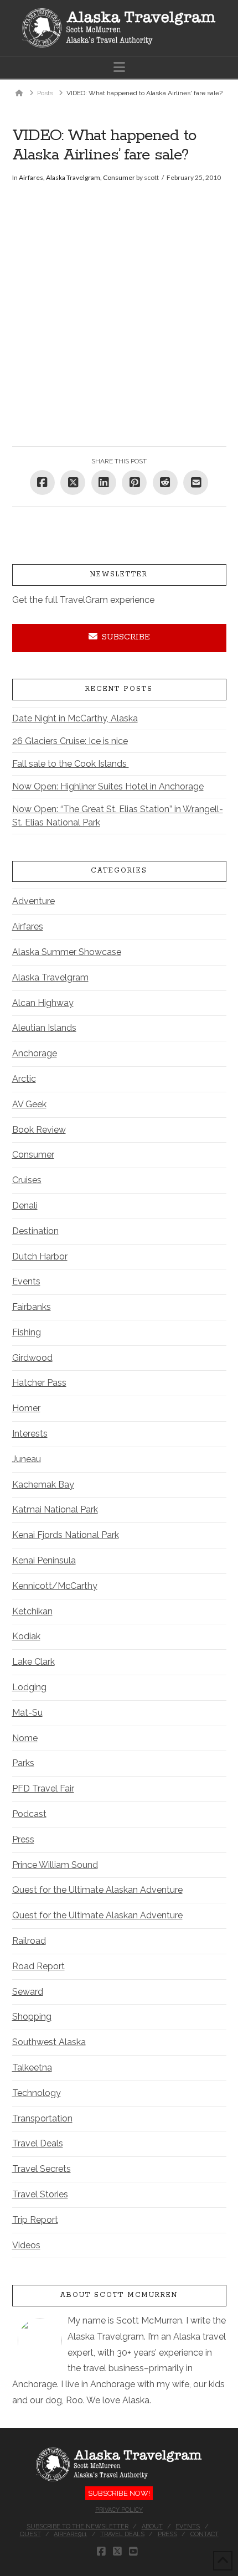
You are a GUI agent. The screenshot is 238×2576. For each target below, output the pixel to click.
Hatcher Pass (39, 1383)
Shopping (32, 2017)
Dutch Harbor (40, 1256)
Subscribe (126, 637)
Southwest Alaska (49, 2042)
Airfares (31, 177)
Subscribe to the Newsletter (77, 2526)
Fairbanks (32, 1307)
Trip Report (35, 2220)
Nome (25, 1738)
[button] (119, 67)
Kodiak (26, 1636)
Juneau (27, 1459)
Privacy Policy (119, 2510)
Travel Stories (40, 2194)
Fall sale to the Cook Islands (71, 764)
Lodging (29, 1687)
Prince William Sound (55, 1865)
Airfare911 (70, 2534)
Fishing (27, 1332)
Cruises (27, 1180)
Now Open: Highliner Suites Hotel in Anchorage (108, 786)
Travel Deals (38, 2143)
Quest (30, 2534)
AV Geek (29, 1104)
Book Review (39, 1130)
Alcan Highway (43, 1003)
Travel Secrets (42, 2169)
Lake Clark (33, 1662)
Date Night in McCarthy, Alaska (75, 718)
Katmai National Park (55, 1509)
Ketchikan (32, 1611)
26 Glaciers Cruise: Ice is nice (70, 741)
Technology (37, 2093)
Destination (35, 1231)
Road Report (38, 1966)
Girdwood (32, 1358)
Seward (28, 1992)
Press (23, 1839)
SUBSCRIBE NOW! (119, 2493)
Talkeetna (32, 2067)
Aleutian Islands (44, 1028)
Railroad (29, 1941)
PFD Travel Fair (43, 1788)
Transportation (42, 2118)
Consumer (119, 177)
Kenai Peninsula (44, 1560)
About (152, 2526)
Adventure (33, 901)
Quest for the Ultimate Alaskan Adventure (97, 1890)
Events (26, 1281)
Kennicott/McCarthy (55, 1586)
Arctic (24, 1079)
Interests (30, 1434)
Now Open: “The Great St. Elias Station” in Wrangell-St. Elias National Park (118, 816)
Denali (25, 1206)
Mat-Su (27, 1713)
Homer (26, 1408)
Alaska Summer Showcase (67, 952)
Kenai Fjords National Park (66, 1535)
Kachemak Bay (43, 1485)
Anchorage (35, 1053)
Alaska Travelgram (73, 177)
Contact (205, 2534)
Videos (26, 2245)
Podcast (29, 1814)
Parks (23, 1763)
